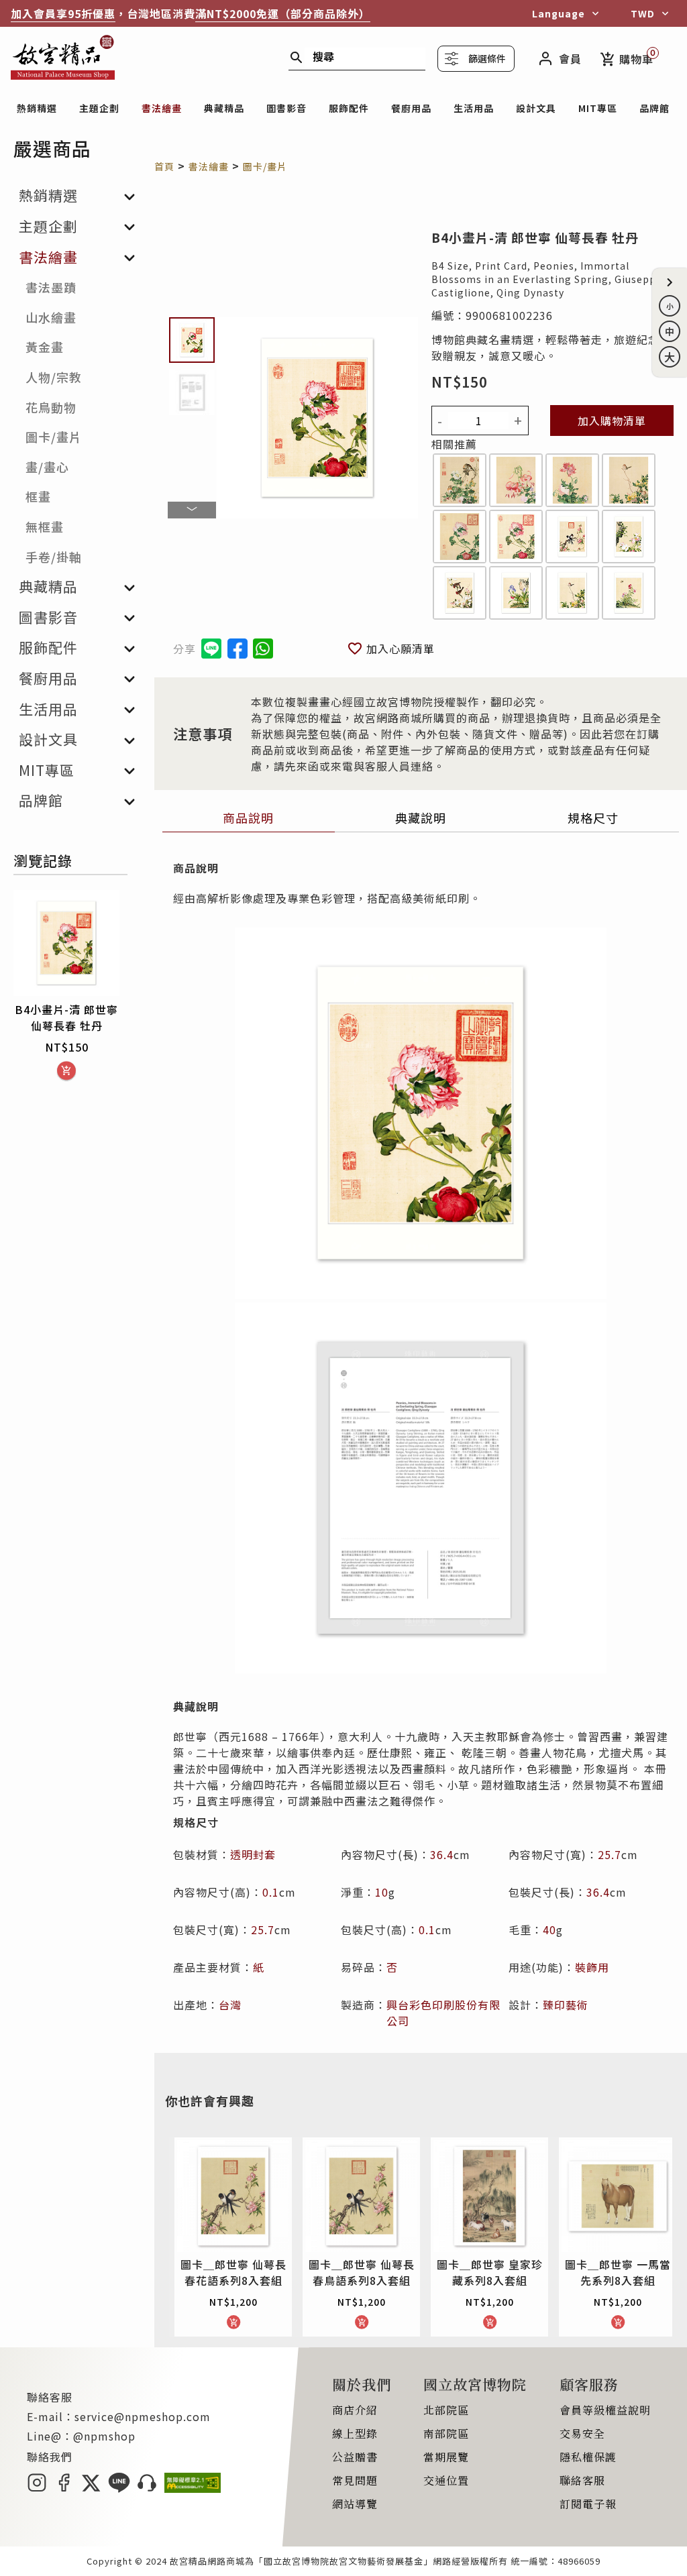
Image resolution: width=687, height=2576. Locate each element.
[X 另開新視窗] (91, 2488)
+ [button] (518, 421)
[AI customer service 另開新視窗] (147, 2488)
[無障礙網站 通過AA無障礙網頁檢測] (193, 2488)
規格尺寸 (593, 818)
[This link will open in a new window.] (237, 649)
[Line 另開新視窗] (119, 2488)
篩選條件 (487, 58)
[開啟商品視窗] (460, 482)
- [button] (440, 421)
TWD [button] (643, 13)
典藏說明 (421, 818)
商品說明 (248, 818)
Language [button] (559, 13)
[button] (670, 282)
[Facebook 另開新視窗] (64, 2488)
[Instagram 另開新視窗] (37, 2488)
